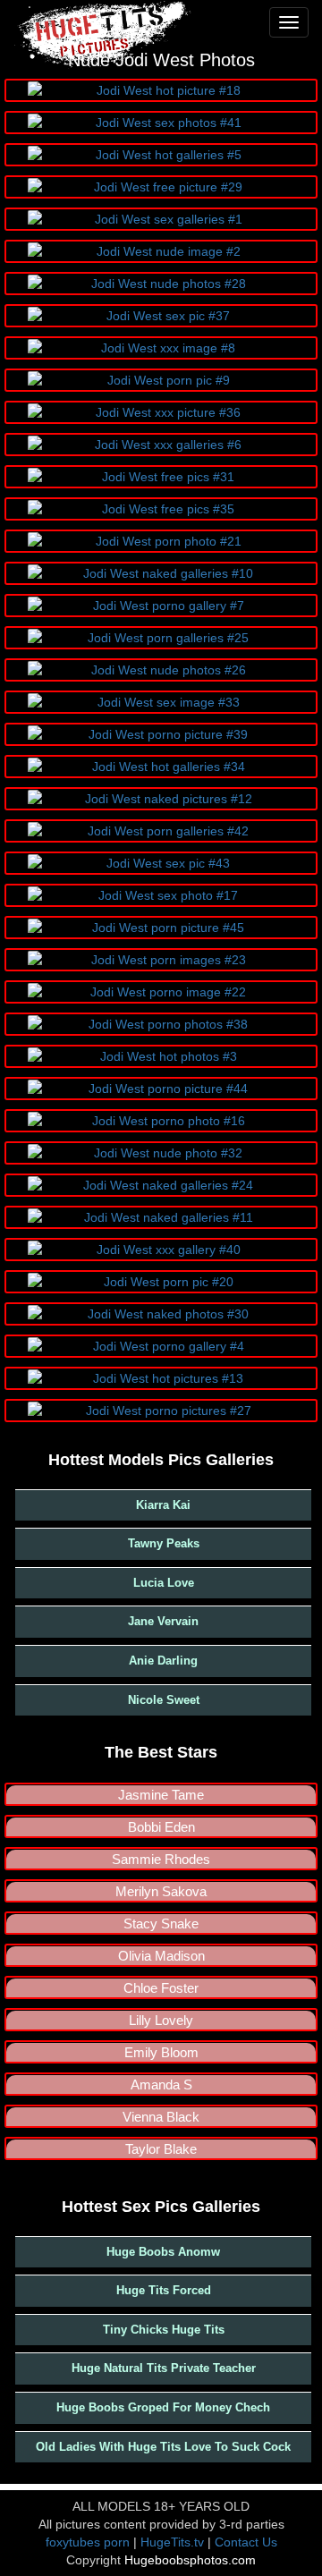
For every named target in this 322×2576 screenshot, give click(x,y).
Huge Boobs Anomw (163, 2252)
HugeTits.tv (172, 2542)
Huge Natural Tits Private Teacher (164, 2368)
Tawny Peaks (164, 1543)
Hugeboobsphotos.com (190, 2560)
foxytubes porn (88, 2542)
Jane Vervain (163, 1621)
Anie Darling (163, 1661)
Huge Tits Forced (164, 2290)
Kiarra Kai (163, 1505)
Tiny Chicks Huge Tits (164, 2330)
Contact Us (246, 2542)
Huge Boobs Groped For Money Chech (163, 2407)
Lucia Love (164, 1583)
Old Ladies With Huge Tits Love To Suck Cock (163, 2447)
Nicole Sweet (164, 1700)
